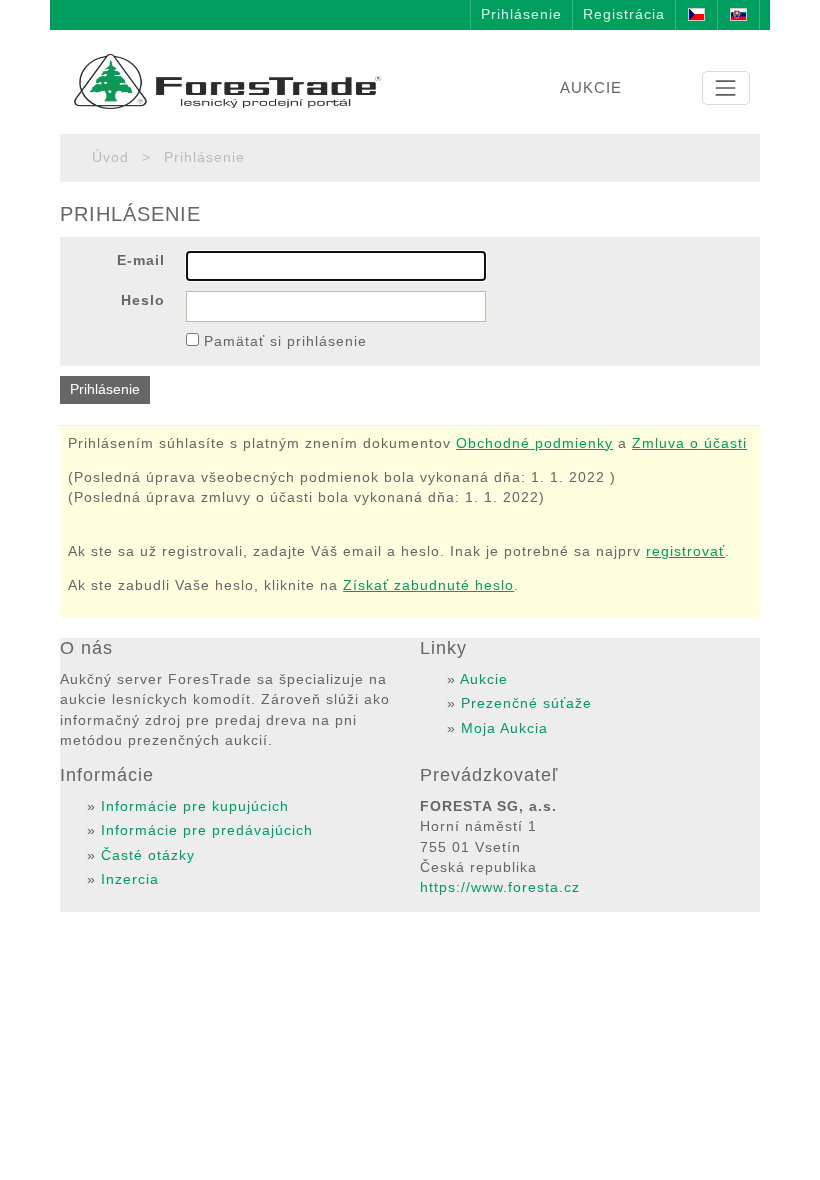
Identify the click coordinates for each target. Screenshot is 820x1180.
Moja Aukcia (504, 728)
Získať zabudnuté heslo (428, 585)
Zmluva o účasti (689, 443)
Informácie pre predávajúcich (207, 830)
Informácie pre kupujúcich (195, 806)
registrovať (685, 551)
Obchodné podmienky (534, 443)
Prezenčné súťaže (526, 703)
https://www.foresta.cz (500, 887)
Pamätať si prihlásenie (285, 341)
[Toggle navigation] (726, 88)
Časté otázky (148, 855)
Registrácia (624, 14)
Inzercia (130, 879)
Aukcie (484, 679)
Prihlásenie (521, 14)
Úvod (110, 157)
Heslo (143, 300)
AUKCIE (591, 87)
